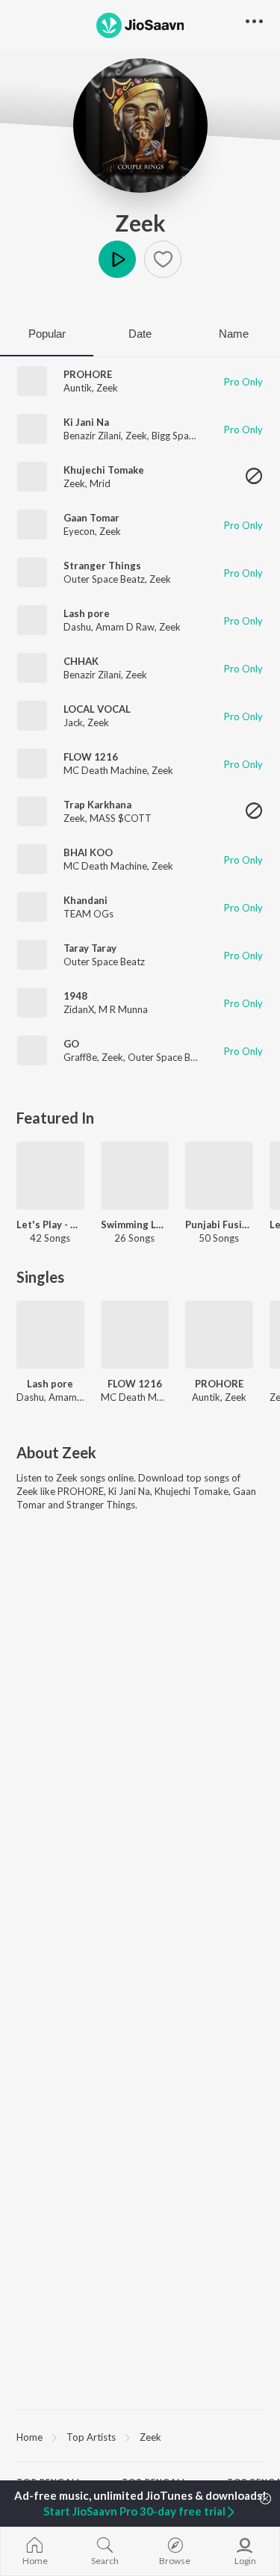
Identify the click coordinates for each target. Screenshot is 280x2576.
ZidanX (79, 1009)
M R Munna (123, 1009)
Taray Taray (90, 948)
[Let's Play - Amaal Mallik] (50, 1176)
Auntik (78, 388)
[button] (163, 259)
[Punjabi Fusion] (219, 1176)
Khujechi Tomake (104, 470)
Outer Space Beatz (104, 579)
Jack (73, 722)
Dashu (77, 627)
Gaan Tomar (91, 518)
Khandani (85, 900)
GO (71, 1044)
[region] (140, 2436)
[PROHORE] (219, 1335)
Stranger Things (102, 566)
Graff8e (80, 1057)
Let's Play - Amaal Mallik (50, 1224)
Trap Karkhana (97, 805)
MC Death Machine (105, 770)
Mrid (100, 483)
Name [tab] (234, 334)
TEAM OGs (88, 914)
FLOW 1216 (91, 757)
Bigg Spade (176, 436)
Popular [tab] (47, 334)
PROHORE (88, 374)
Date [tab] (140, 334)
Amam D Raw (125, 627)
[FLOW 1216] (135, 1335)
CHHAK (81, 661)
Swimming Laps (135, 1224)
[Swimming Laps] (135, 1176)
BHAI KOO (88, 852)
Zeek (140, 223)
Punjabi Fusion (219, 1224)
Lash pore (87, 613)
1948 (75, 996)
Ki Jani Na (86, 422)
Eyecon (79, 531)
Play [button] (117, 259)
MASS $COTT (121, 818)
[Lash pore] (50, 1335)
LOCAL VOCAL (97, 709)
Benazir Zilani (92, 436)
